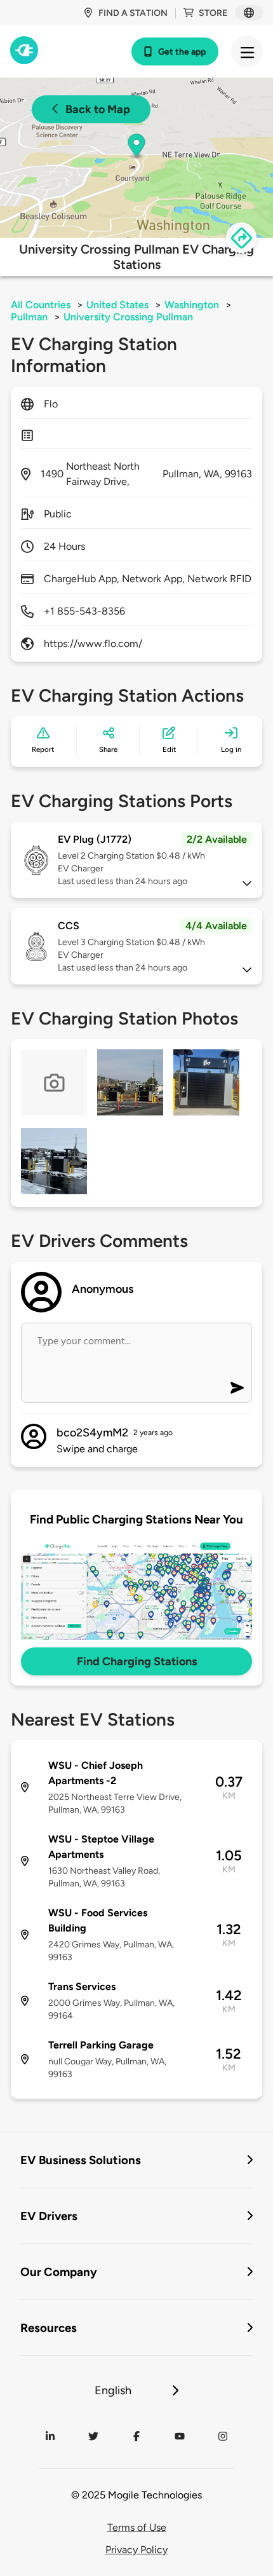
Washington (192, 305)
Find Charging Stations (137, 1661)
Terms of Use (137, 2527)
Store (213, 13)
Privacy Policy (136, 2550)
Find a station (133, 13)
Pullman (29, 317)
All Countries (41, 305)
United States (117, 305)
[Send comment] (237, 1388)
